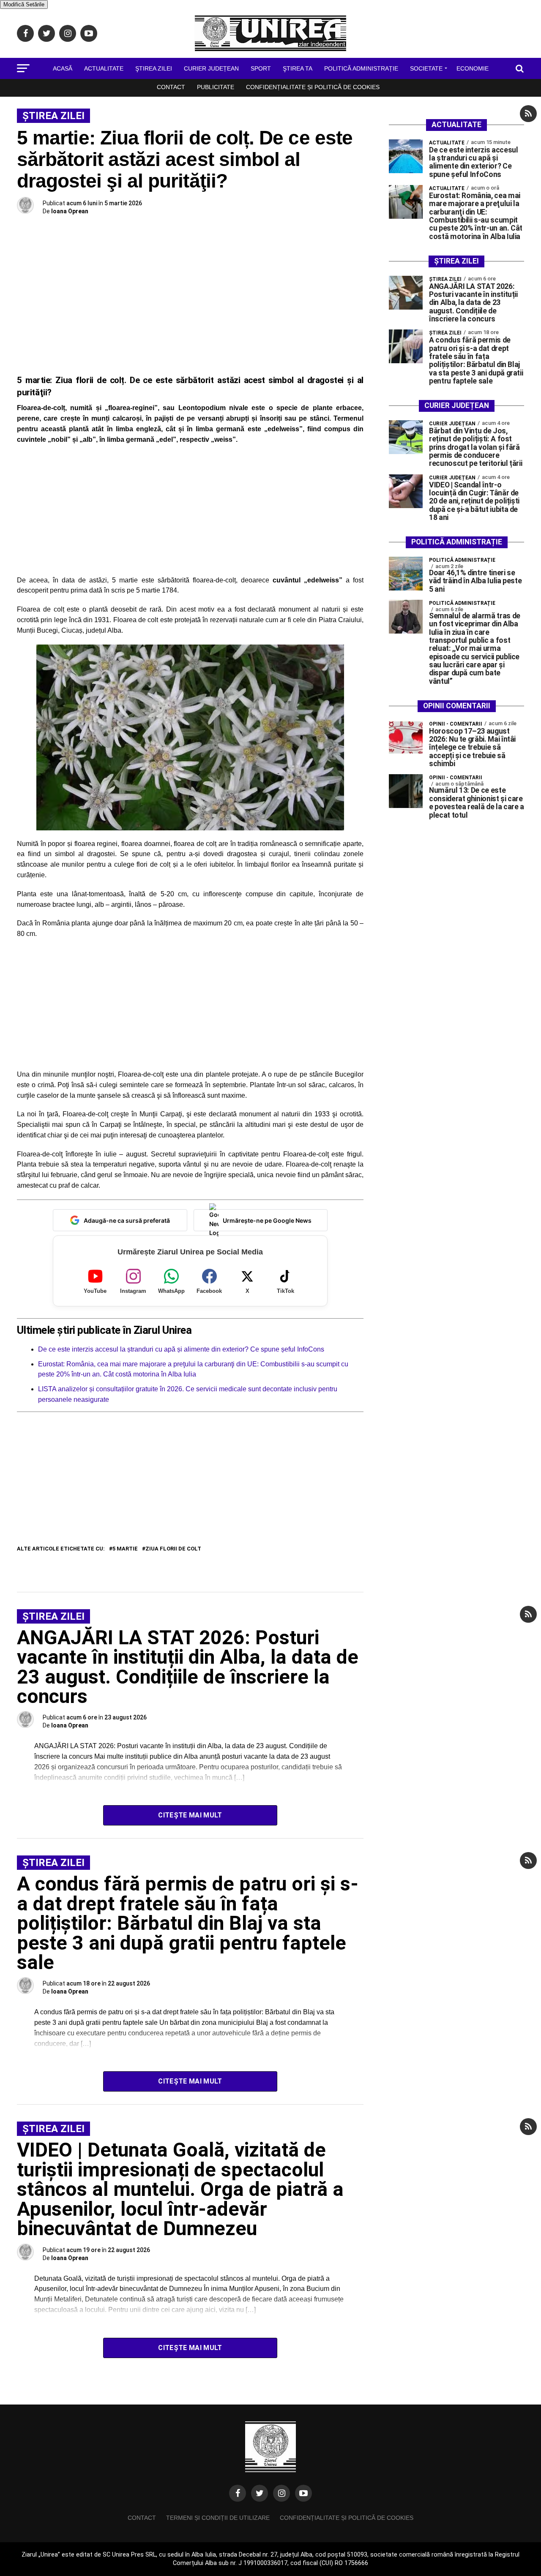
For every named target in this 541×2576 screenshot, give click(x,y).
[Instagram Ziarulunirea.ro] (281, 2493)
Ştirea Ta (298, 68)
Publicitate (216, 87)
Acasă (63, 68)
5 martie (125, 1549)
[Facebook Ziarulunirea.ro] (238, 2493)
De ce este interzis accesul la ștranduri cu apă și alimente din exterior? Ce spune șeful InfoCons (181, 1349)
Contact (171, 87)
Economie (473, 68)
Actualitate (104, 68)
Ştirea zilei (154, 68)
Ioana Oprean (70, 211)
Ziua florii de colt (173, 1549)
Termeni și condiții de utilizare (218, 2518)
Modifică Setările (24, 4)
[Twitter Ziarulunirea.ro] (260, 2493)
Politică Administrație (361, 68)
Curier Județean (211, 68)
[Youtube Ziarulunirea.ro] (303, 2493)
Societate (426, 68)
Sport (261, 68)
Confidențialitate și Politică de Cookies (313, 87)
